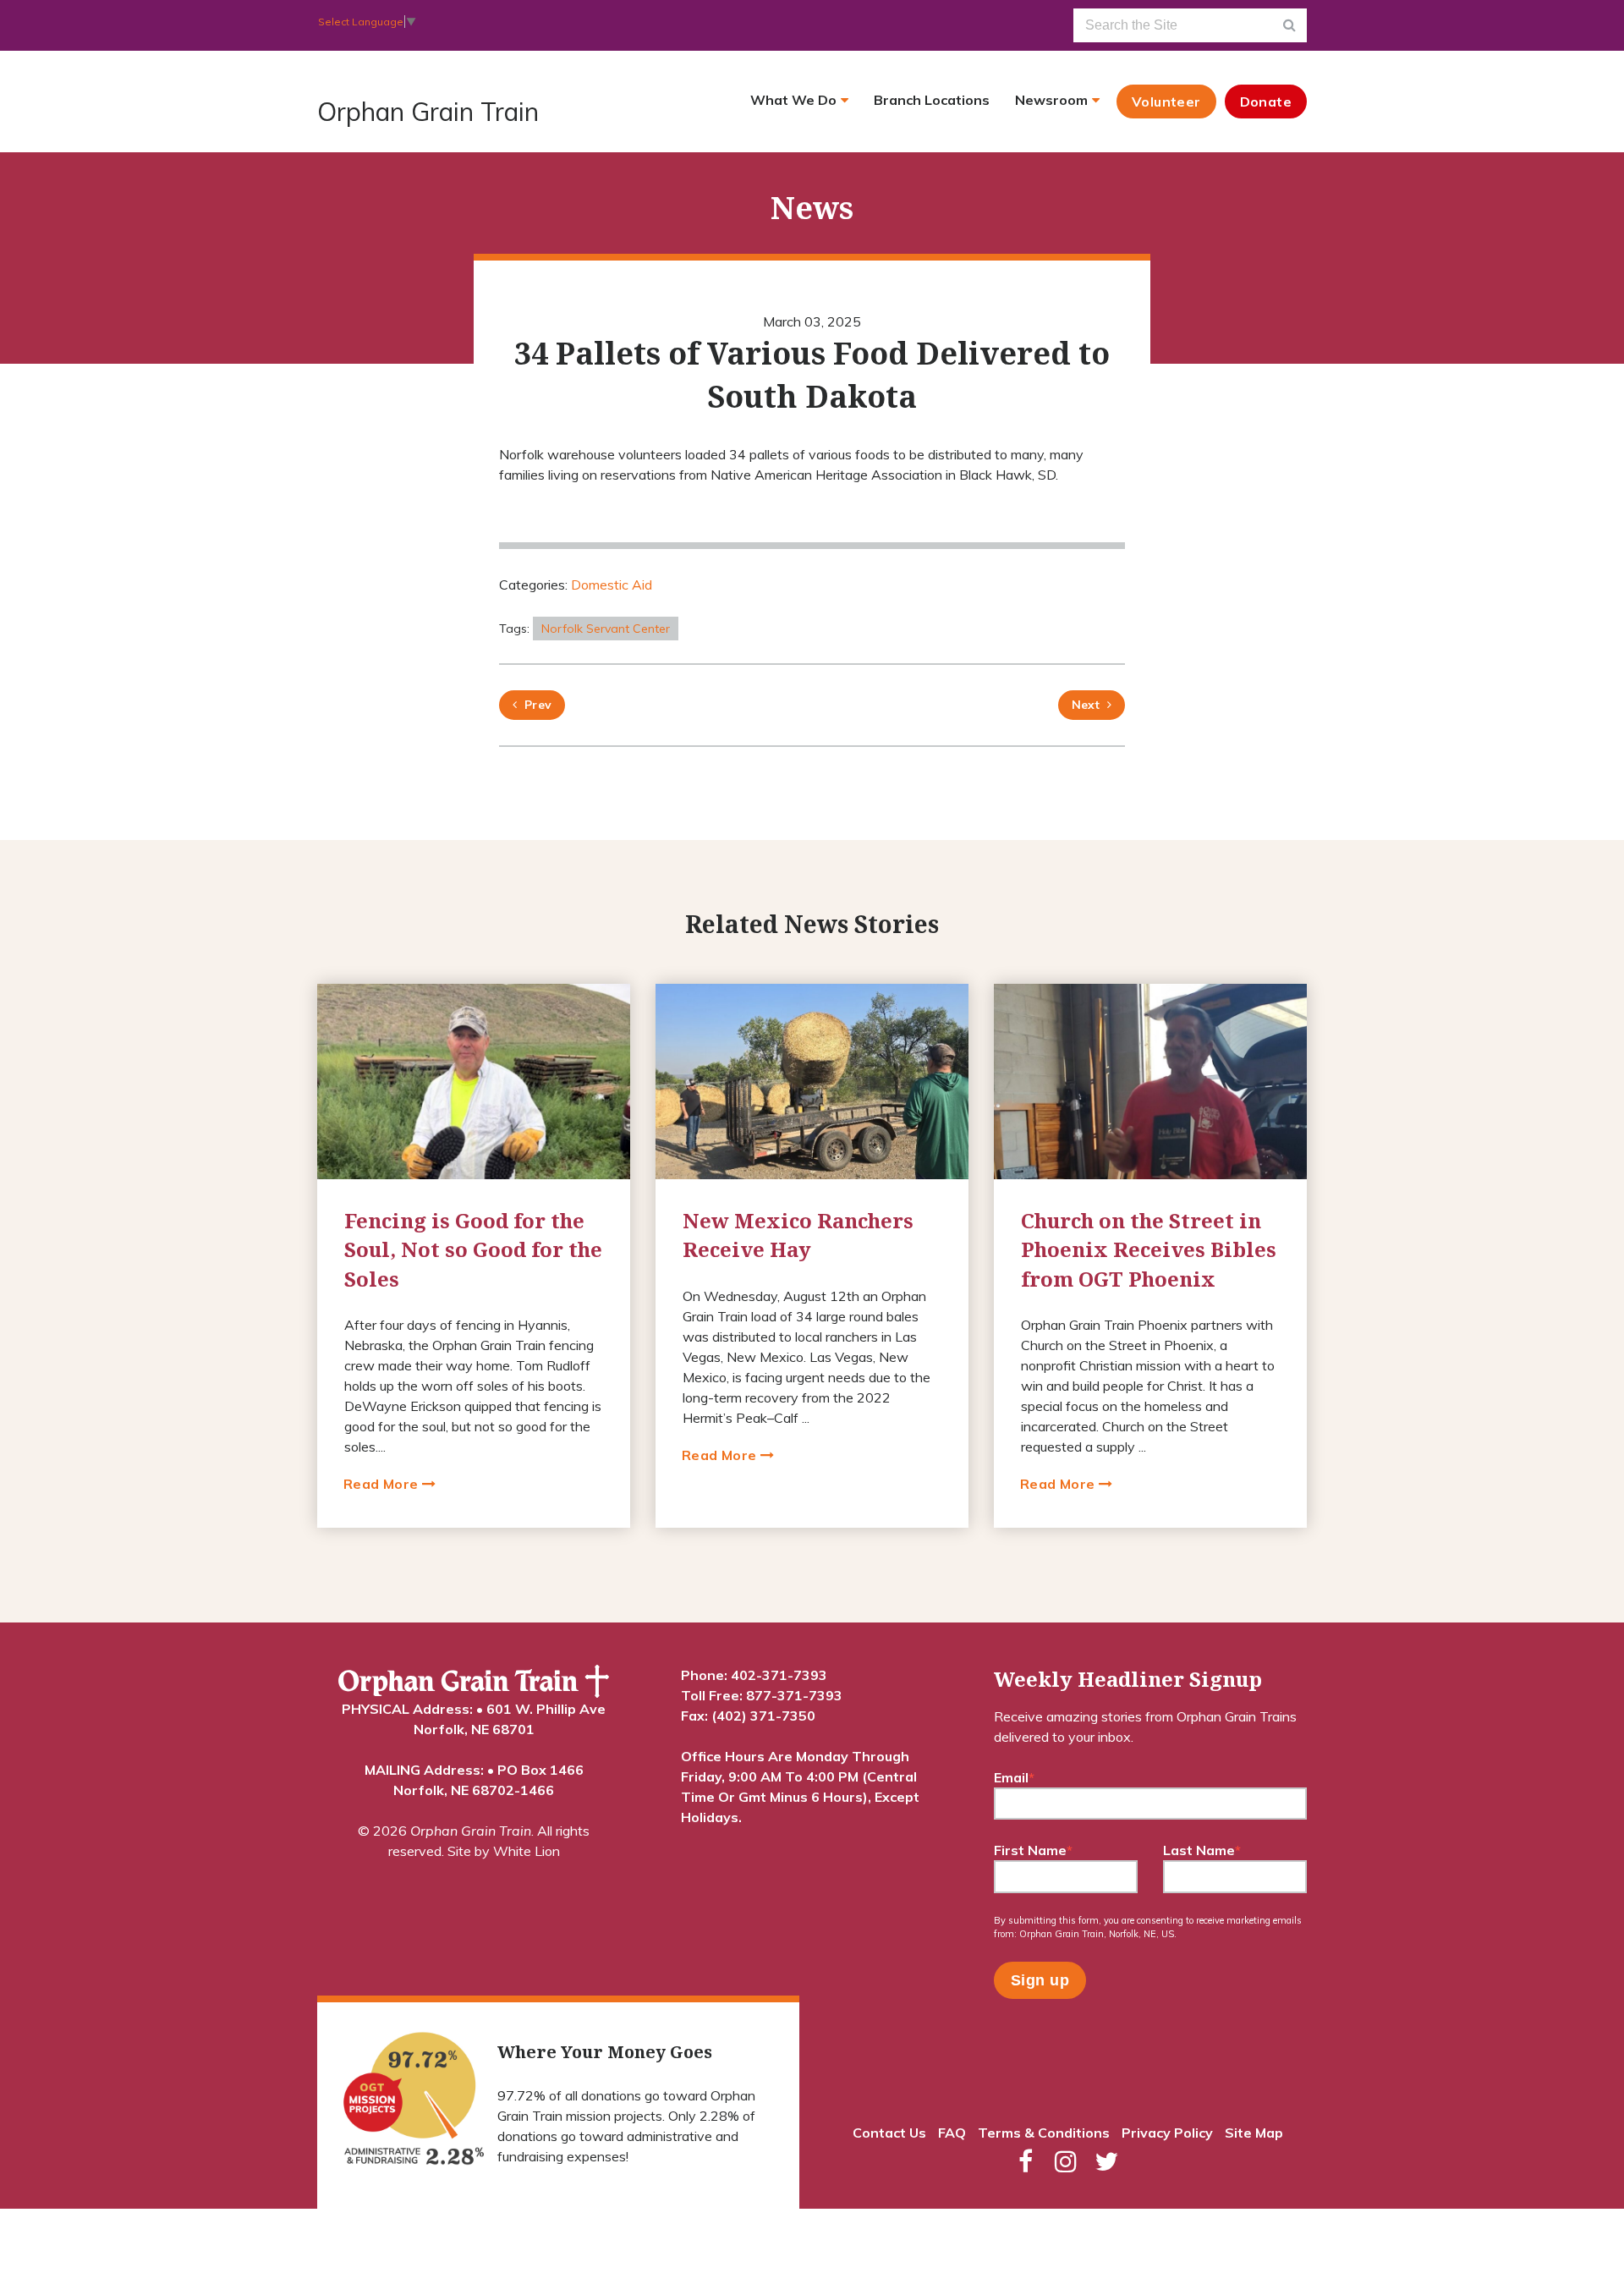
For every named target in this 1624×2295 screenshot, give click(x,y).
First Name (1033, 1850)
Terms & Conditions (1044, 2133)
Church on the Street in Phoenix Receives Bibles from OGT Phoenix (1149, 1249)
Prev (534, 705)
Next (1086, 705)
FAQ (952, 2133)
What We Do (793, 100)
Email (1014, 1777)
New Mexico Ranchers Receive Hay (798, 1235)
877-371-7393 (794, 1695)
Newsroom (1051, 100)
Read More (383, 1484)
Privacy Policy (1167, 2133)
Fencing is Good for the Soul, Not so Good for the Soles (473, 1249)
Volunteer (1166, 102)
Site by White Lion (504, 1851)
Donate (1266, 102)
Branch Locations (932, 100)
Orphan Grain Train (428, 112)
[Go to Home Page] (474, 1682)
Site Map (1254, 2133)
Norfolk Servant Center (606, 629)
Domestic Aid (612, 585)
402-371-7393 (779, 1675)
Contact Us (889, 2133)
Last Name (1202, 1850)
